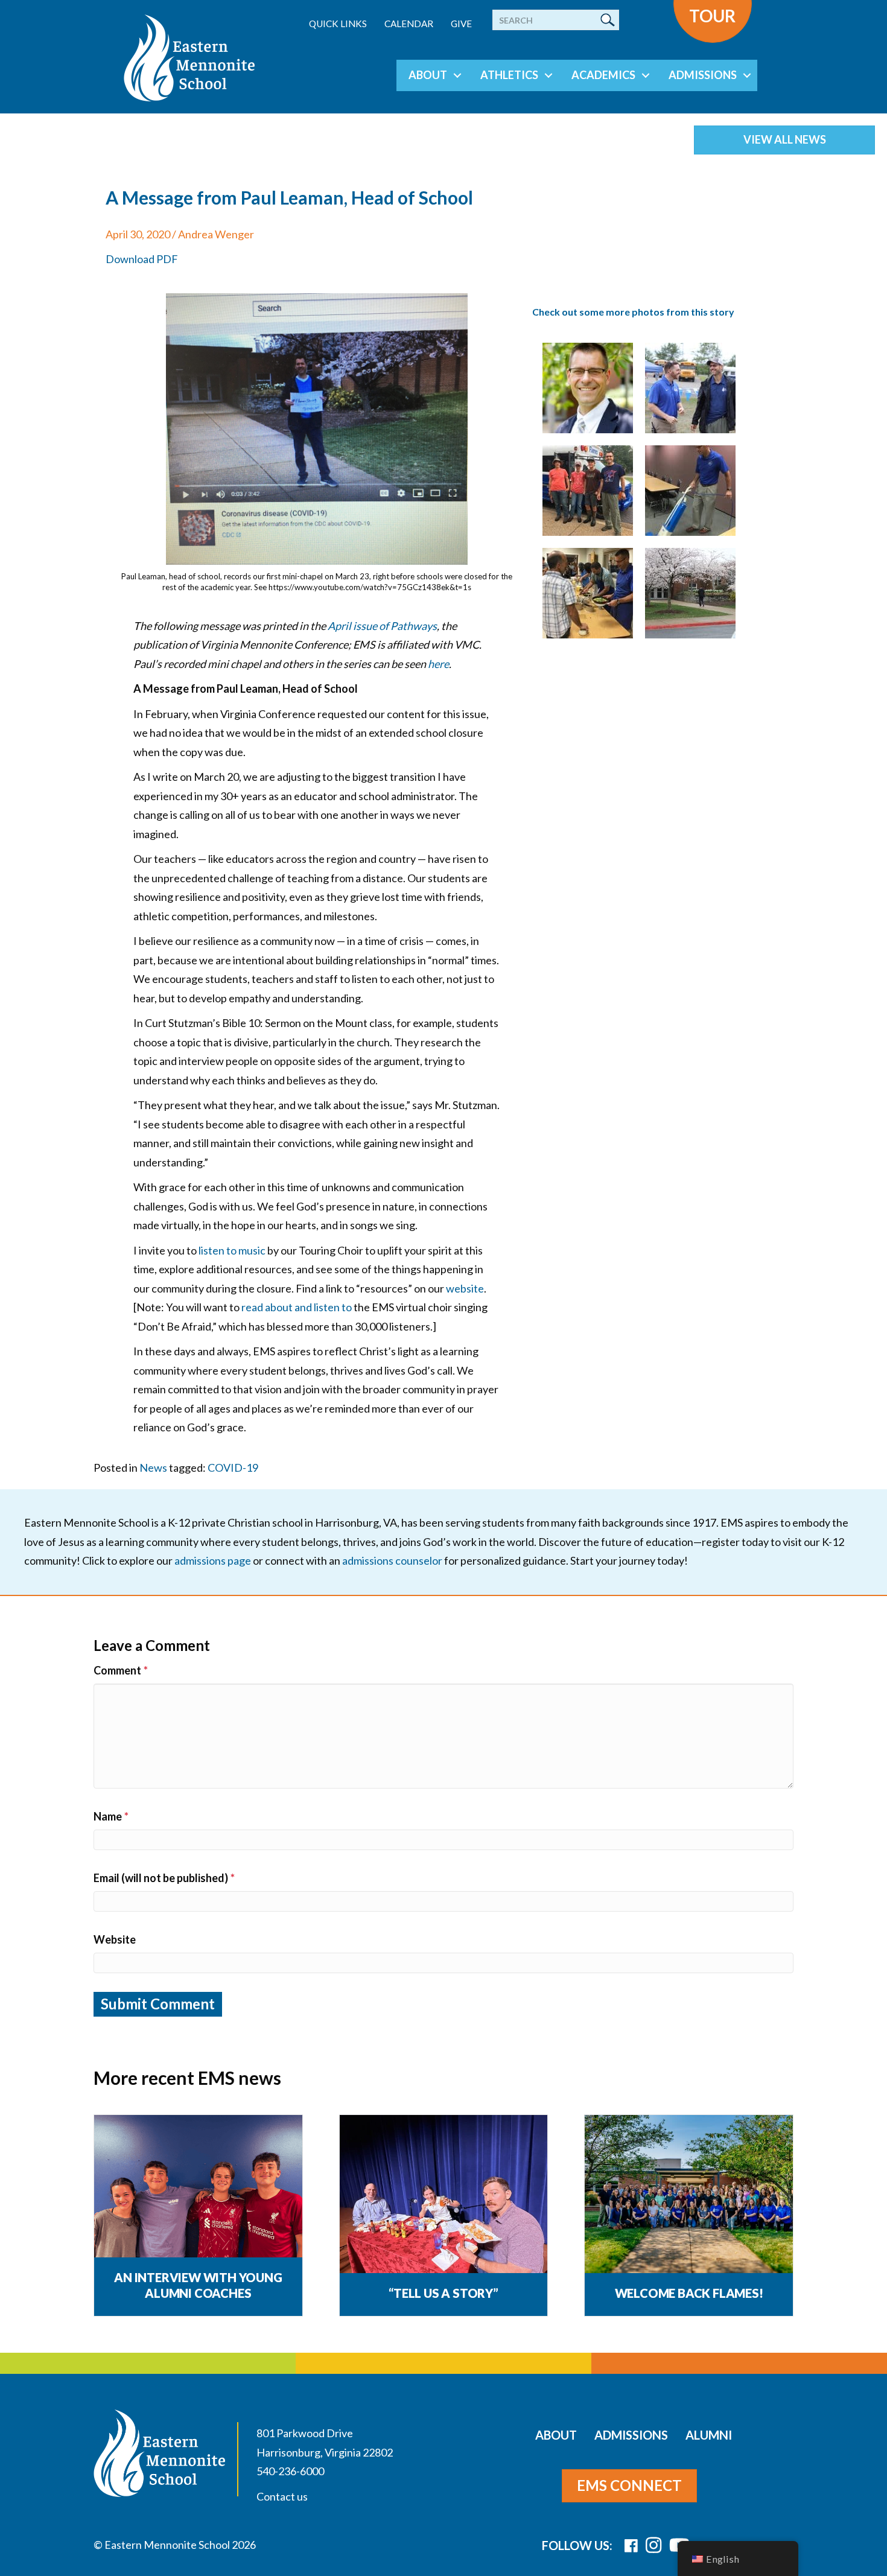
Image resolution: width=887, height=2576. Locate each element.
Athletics (509, 75)
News (153, 1468)
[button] (457, 75)
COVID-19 (233, 1468)
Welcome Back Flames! (689, 2293)
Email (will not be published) (164, 1878)
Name (111, 1816)
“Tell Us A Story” (443, 2293)
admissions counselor (392, 1560)
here (438, 664)
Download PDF (142, 259)
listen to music (232, 1250)
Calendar (409, 24)
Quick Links (338, 24)
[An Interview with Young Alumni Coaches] (198, 2195)
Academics (603, 75)
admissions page (213, 1560)
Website (115, 1939)
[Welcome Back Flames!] (689, 2195)
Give (461, 24)
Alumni (709, 2435)
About (428, 75)
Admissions (703, 75)
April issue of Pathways (382, 626)
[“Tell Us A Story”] (444, 2195)
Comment (121, 1670)
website (465, 1288)
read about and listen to (297, 1307)
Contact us (282, 2496)
